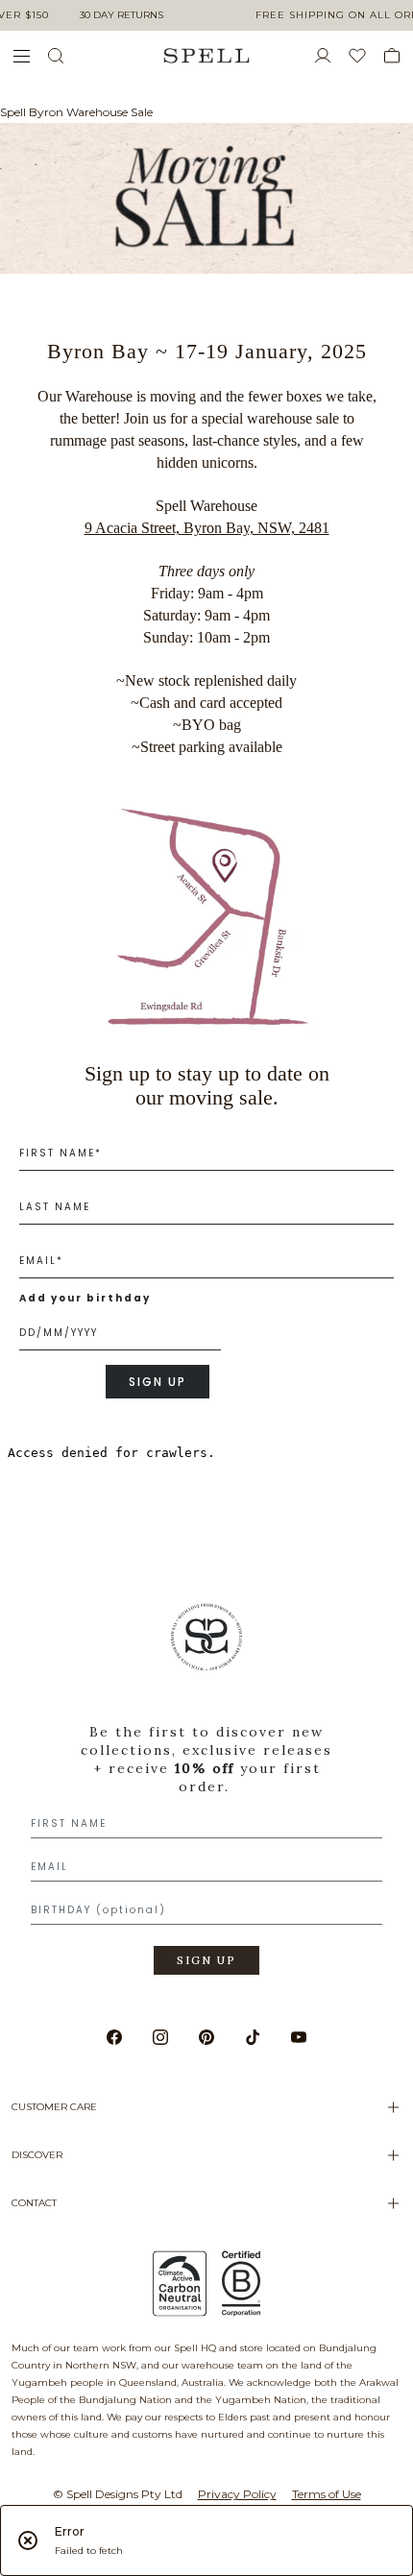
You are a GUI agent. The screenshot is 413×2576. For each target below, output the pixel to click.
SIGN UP (158, 1382)
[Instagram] (160, 2037)
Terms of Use (327, 2494)
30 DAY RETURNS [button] (121, 15)
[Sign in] (330, 56)
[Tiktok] (253, 2037)
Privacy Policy (237, 2494)
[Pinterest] (206, 2037)
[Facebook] (114, 2037)
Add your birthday (85, 1298)
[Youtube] (299, 2037)
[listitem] (206, 1796)
